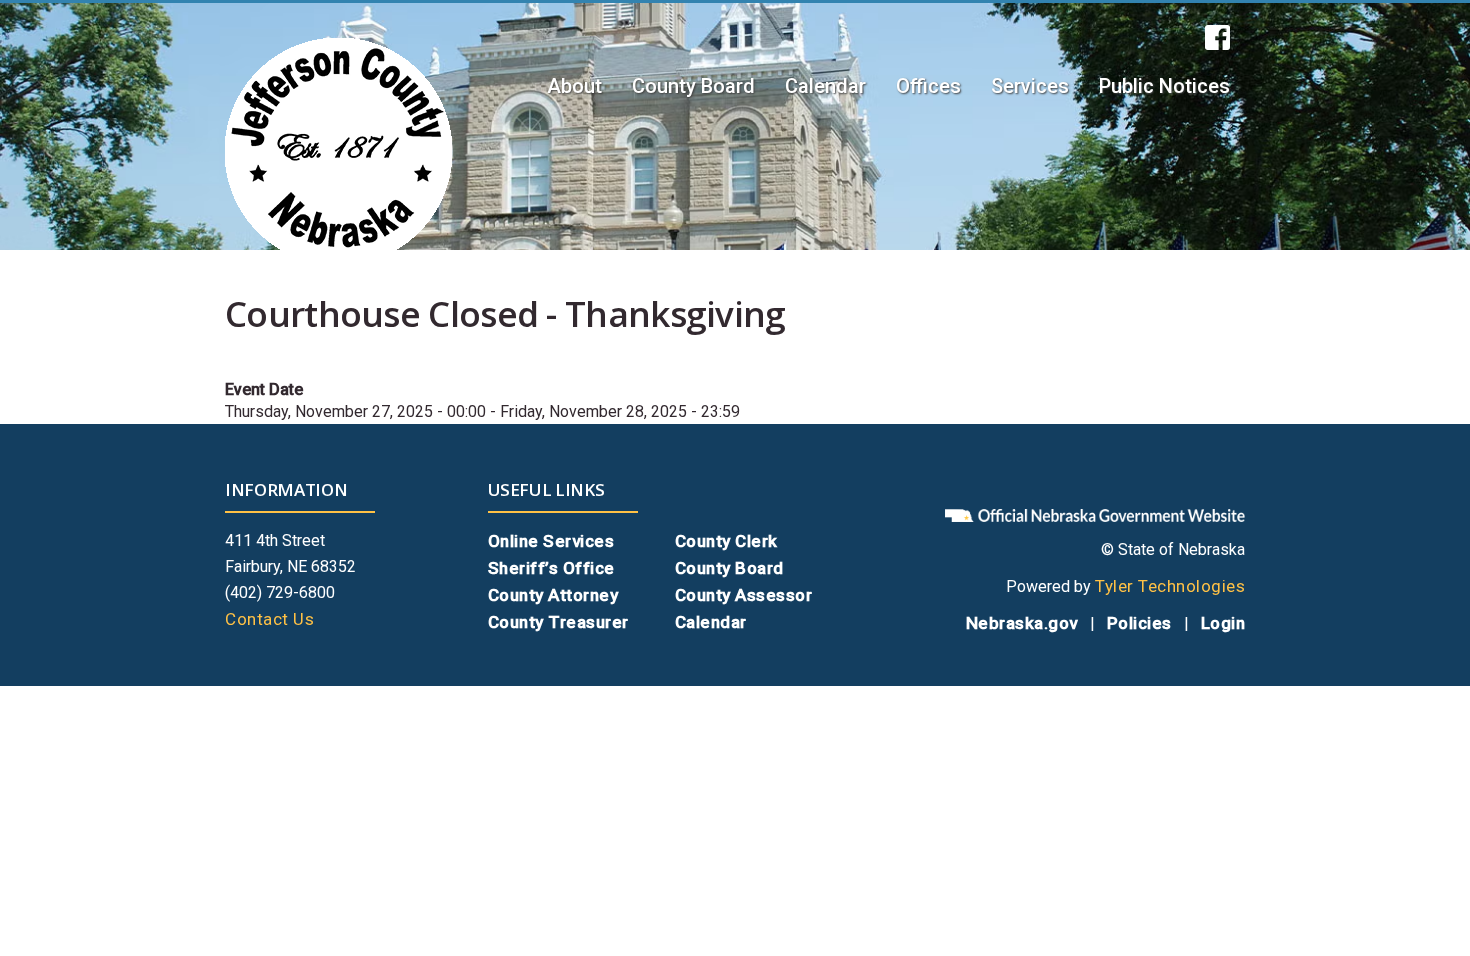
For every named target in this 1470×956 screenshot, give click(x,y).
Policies (1139, 623)
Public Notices (1164, 86)
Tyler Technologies (1170, 586)
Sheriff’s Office (551, 568)
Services (1030, 86)
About (574, 86)
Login (1223, 623)
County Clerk (726, 541)
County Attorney (553, 595)
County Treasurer (558, 622)
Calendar (825, 86)
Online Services (551, 541)
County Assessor (744, 595)
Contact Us (269, 619)
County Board (693, 86)
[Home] (338, 151)
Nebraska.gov (1022, 623)
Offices (928, 86)
